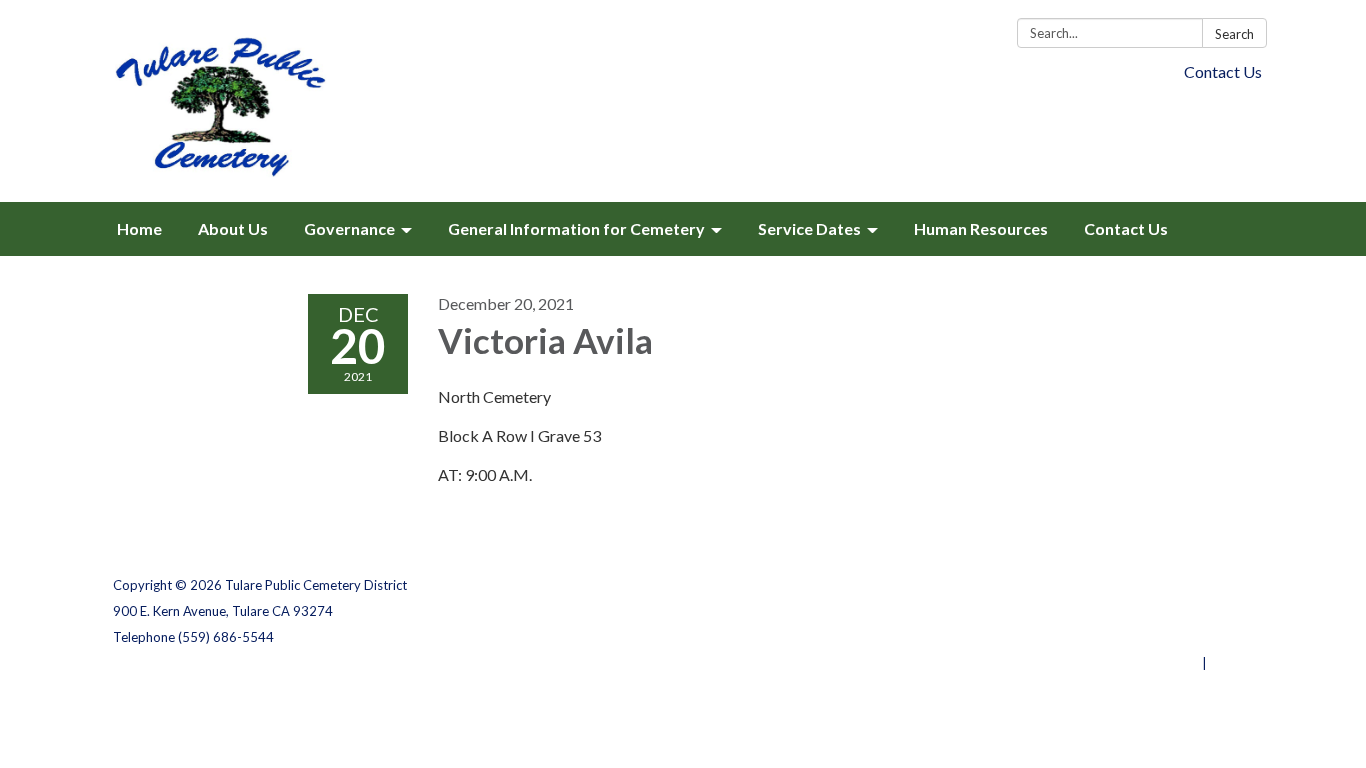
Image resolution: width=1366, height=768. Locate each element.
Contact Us (1223, 71)
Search (1234, 34)
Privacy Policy (1209, 585)
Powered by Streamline (1125, 663)
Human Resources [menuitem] (981, 228)
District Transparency (1183, 611)
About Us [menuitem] (233, 228)
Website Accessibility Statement (1147, 637)
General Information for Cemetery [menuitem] (576, 228)
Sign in (1231, 663)
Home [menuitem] (139, 228)
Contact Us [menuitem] (1126, 228)
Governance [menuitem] (349, 228)
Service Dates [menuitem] (809, 228)
